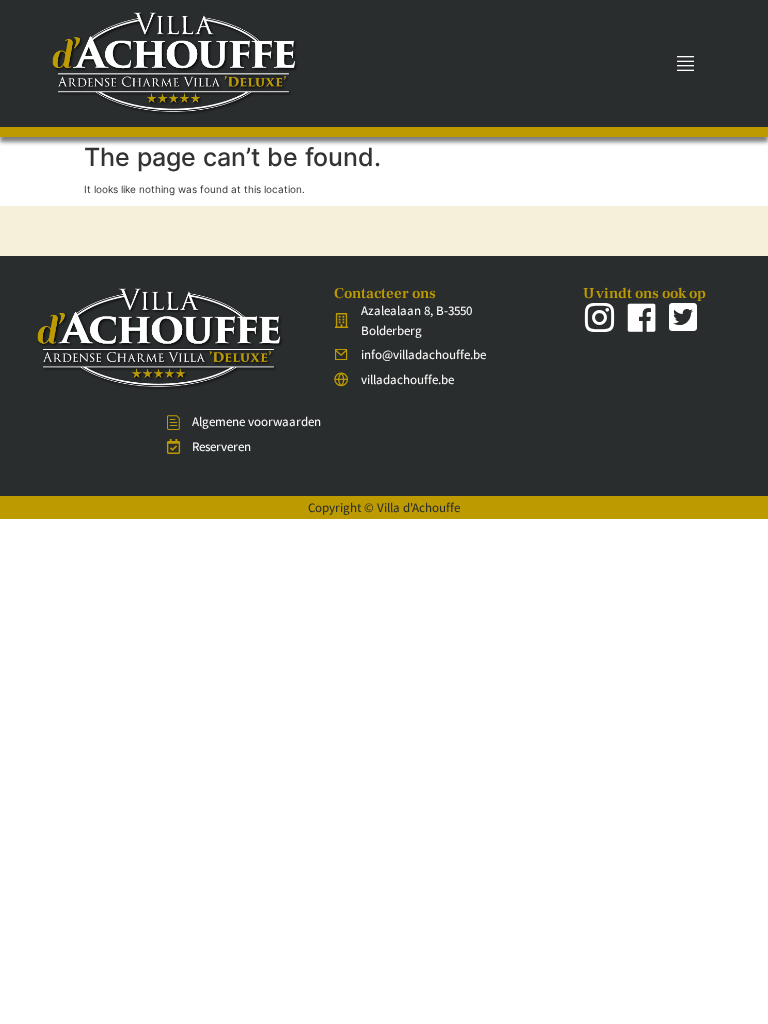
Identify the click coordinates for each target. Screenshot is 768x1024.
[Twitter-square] (683, 317)
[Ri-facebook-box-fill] (641, 317)
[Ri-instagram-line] (599, 317)
